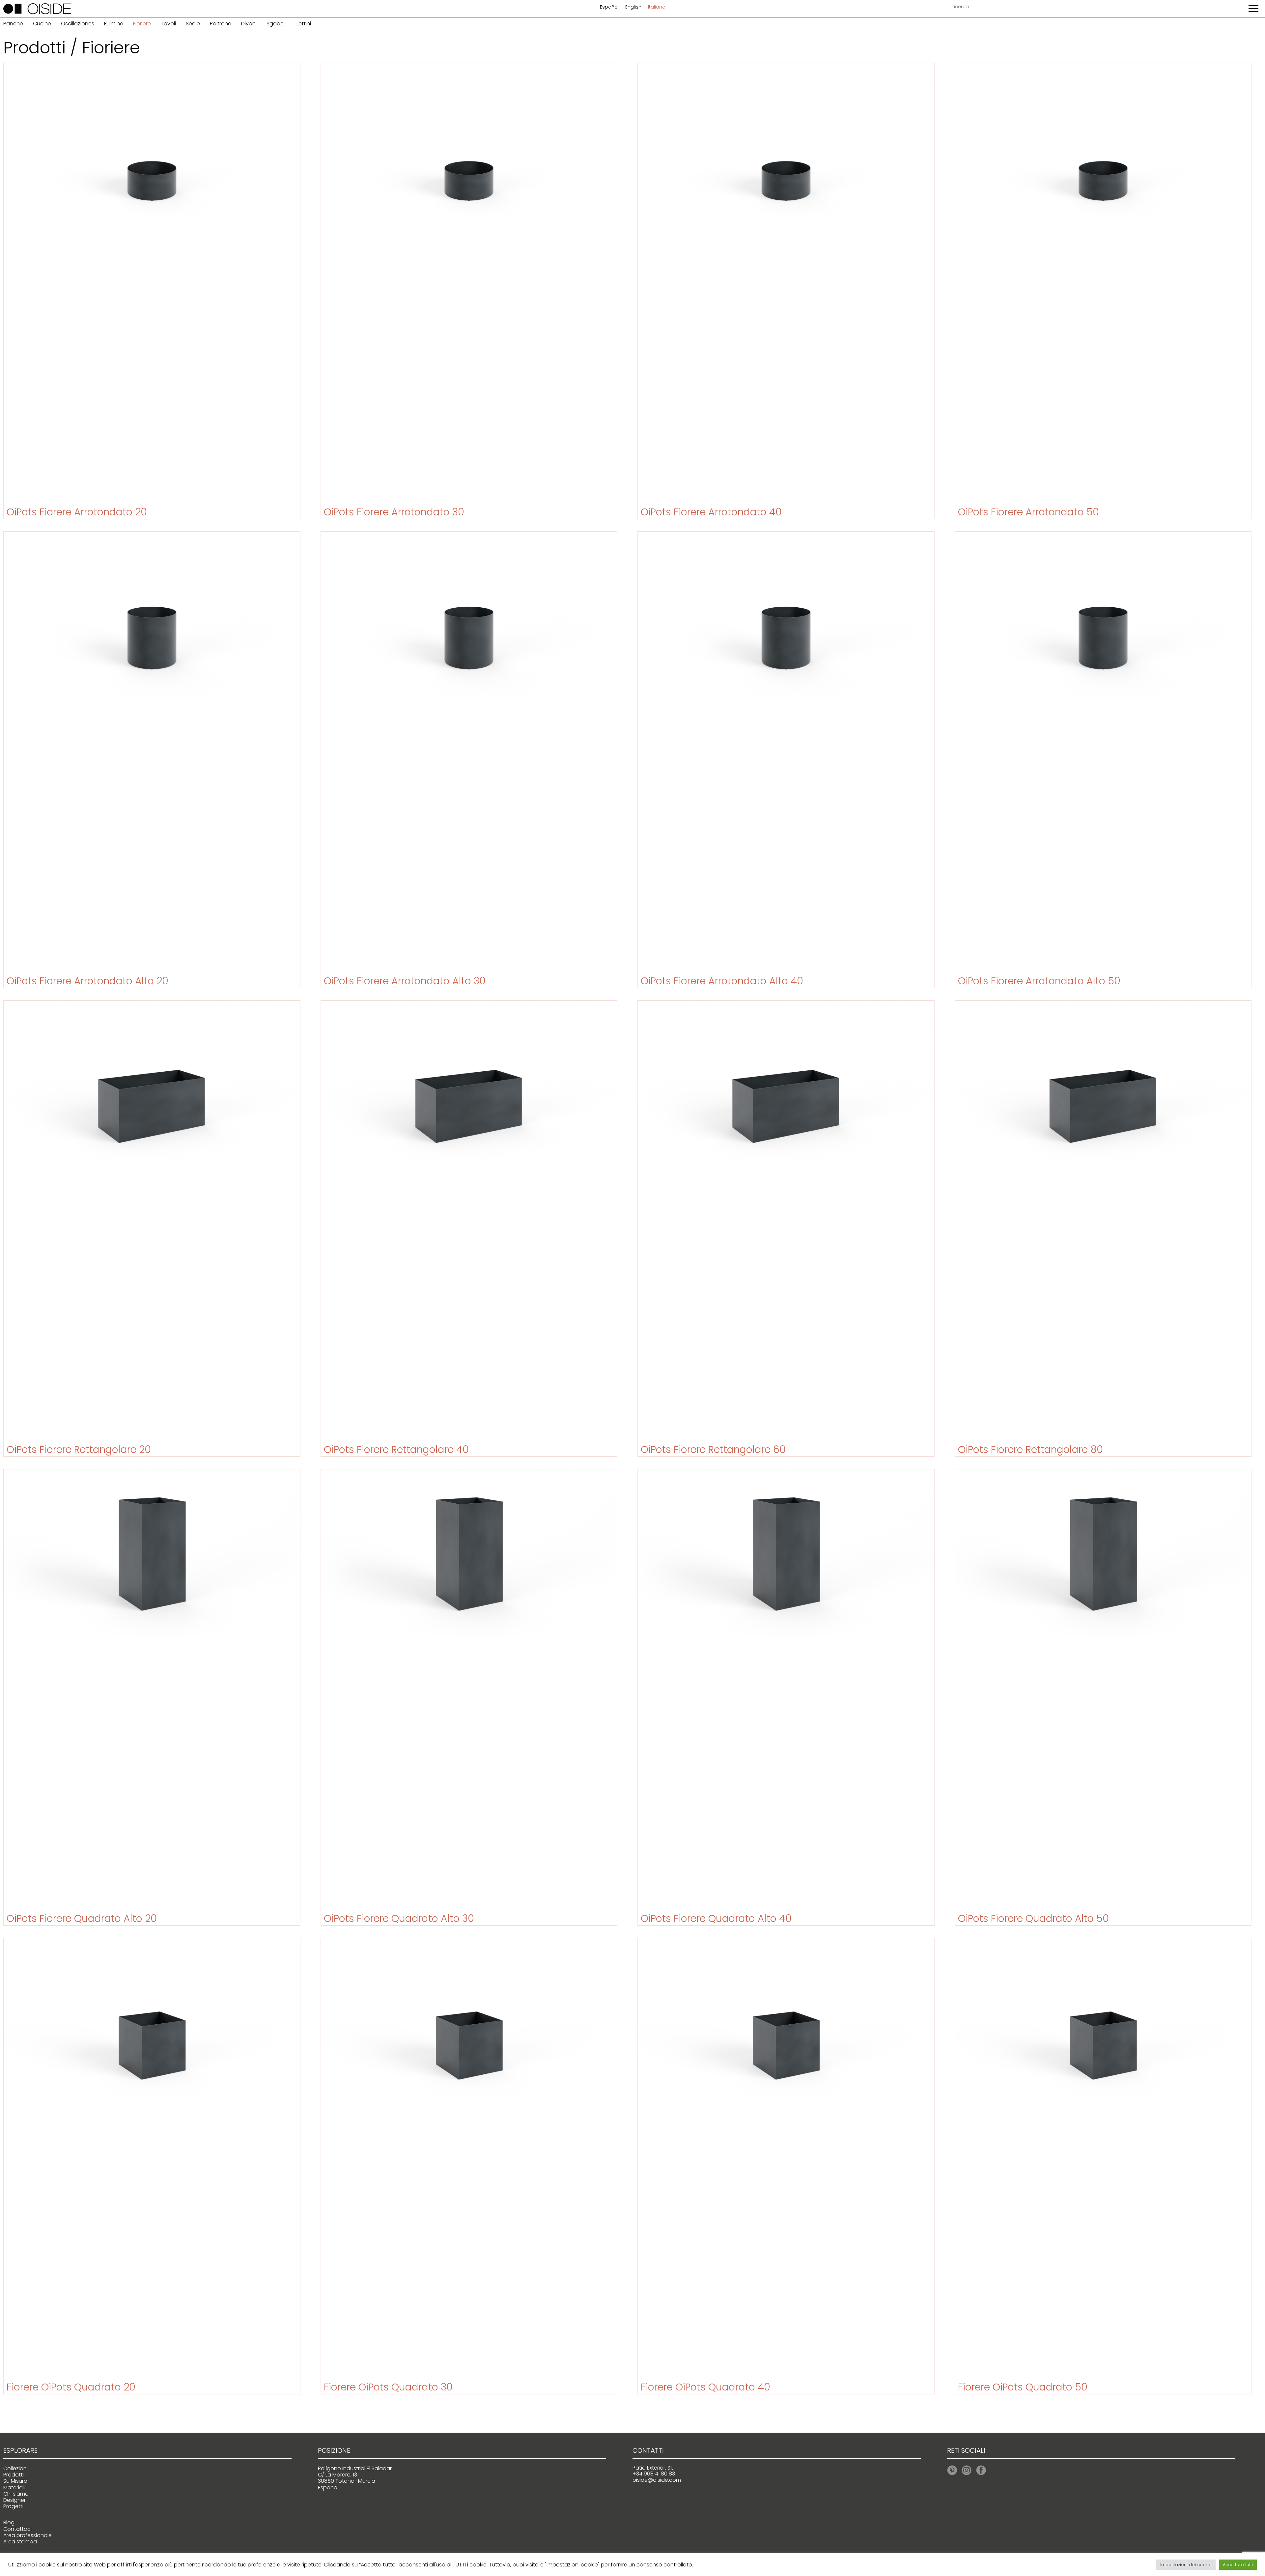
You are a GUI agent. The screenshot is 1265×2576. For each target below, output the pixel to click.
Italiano (657, 7)
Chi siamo (16, 2494)
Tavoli (168, 24)
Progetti (13, 2506)
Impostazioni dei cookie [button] (1186, 2565)
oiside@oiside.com (657, 2480)
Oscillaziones (78, 24)
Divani (249, 24)
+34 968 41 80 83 (654, 2474)
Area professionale (28, 2535)
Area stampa (20, 2542)
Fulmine (114, 24)
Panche (13, 24)
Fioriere (142, 24)
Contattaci (17, 2529)
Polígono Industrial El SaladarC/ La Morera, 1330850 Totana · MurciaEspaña (355, 2478)
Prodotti (14, 2475)
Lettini (304, 24)
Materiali (14, 2488)
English (633, 7)
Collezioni (15, 2468)
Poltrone (221, 24)
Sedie (193, 24)
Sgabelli (277, 24)
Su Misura (15, 2481)
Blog (9, 2522)
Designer (14, 2500)
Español (609, 7)
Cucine (42, 24)
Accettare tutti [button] (1238, 2565)
